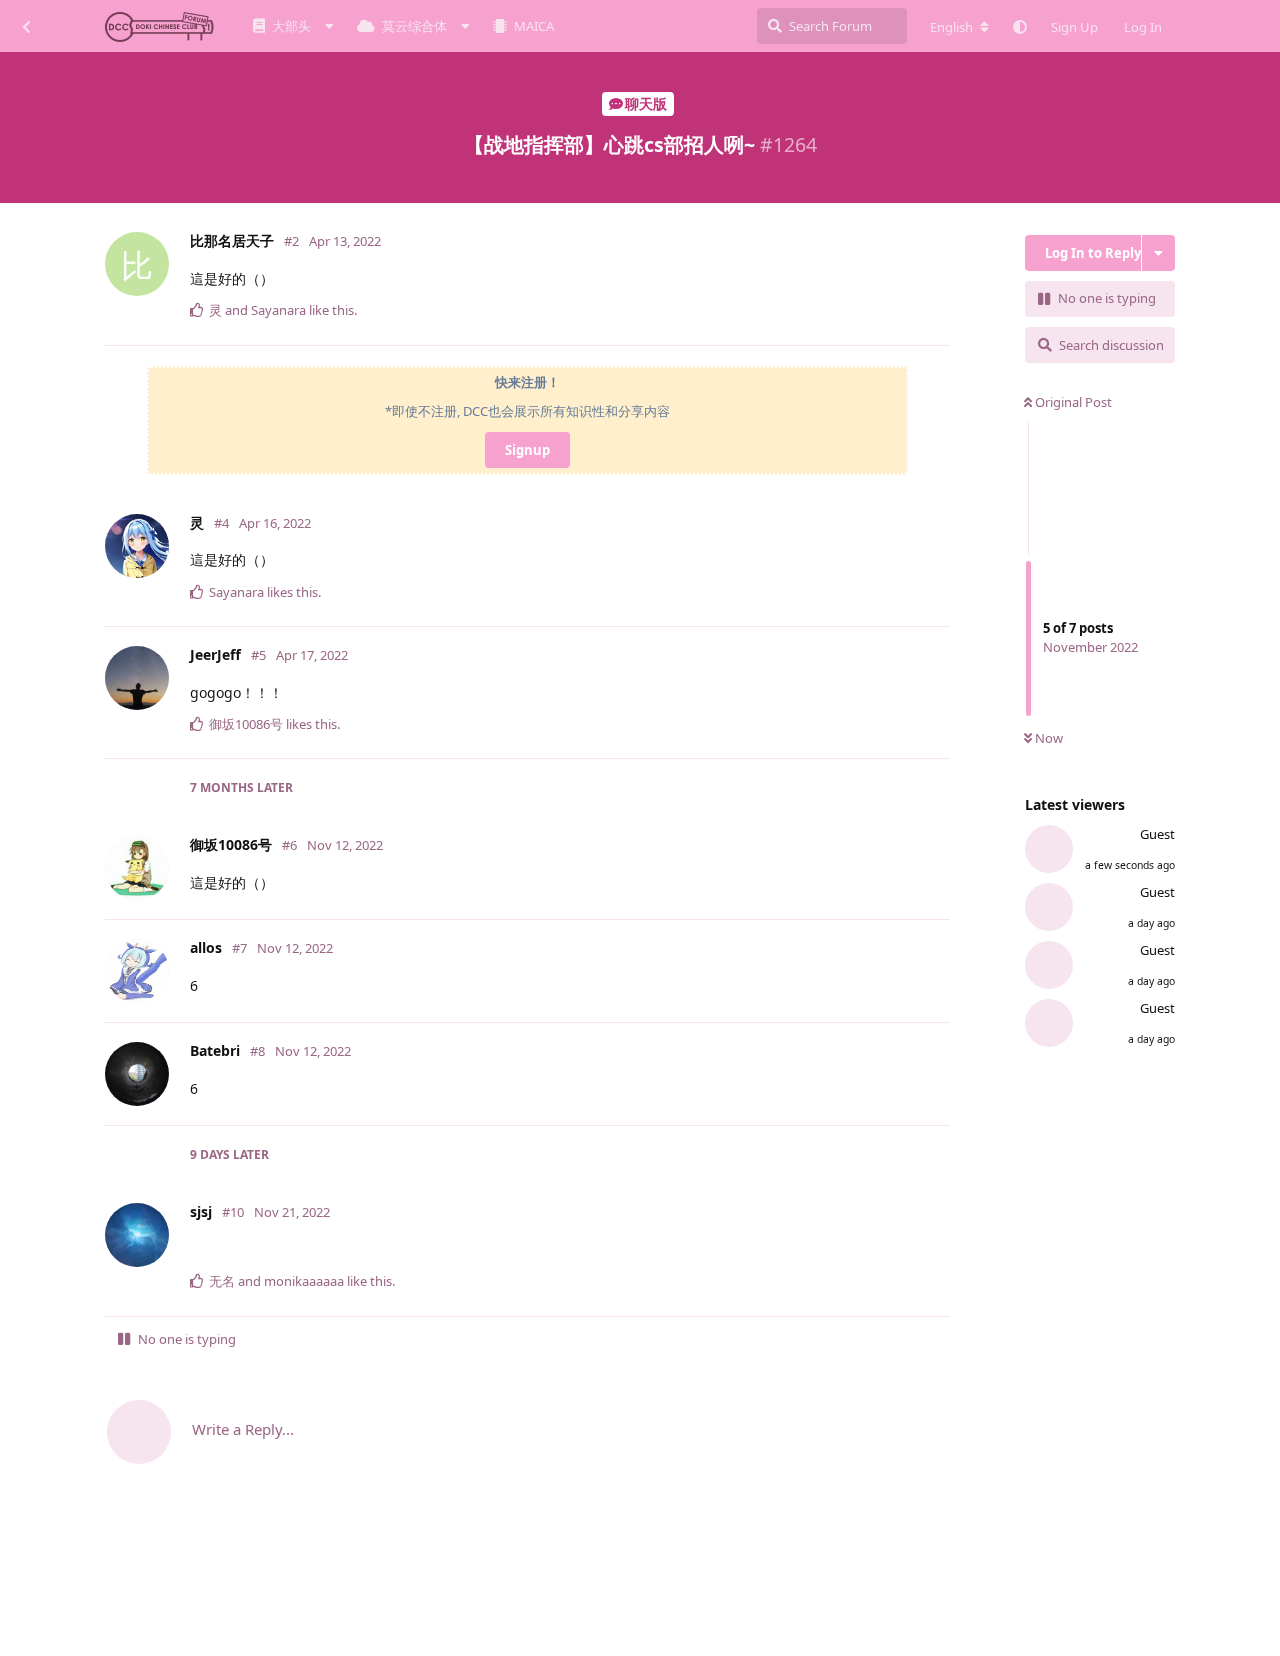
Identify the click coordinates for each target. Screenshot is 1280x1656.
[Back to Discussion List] (26, 26)
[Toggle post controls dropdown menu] (939, 321)
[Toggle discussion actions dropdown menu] (1158, 253)
